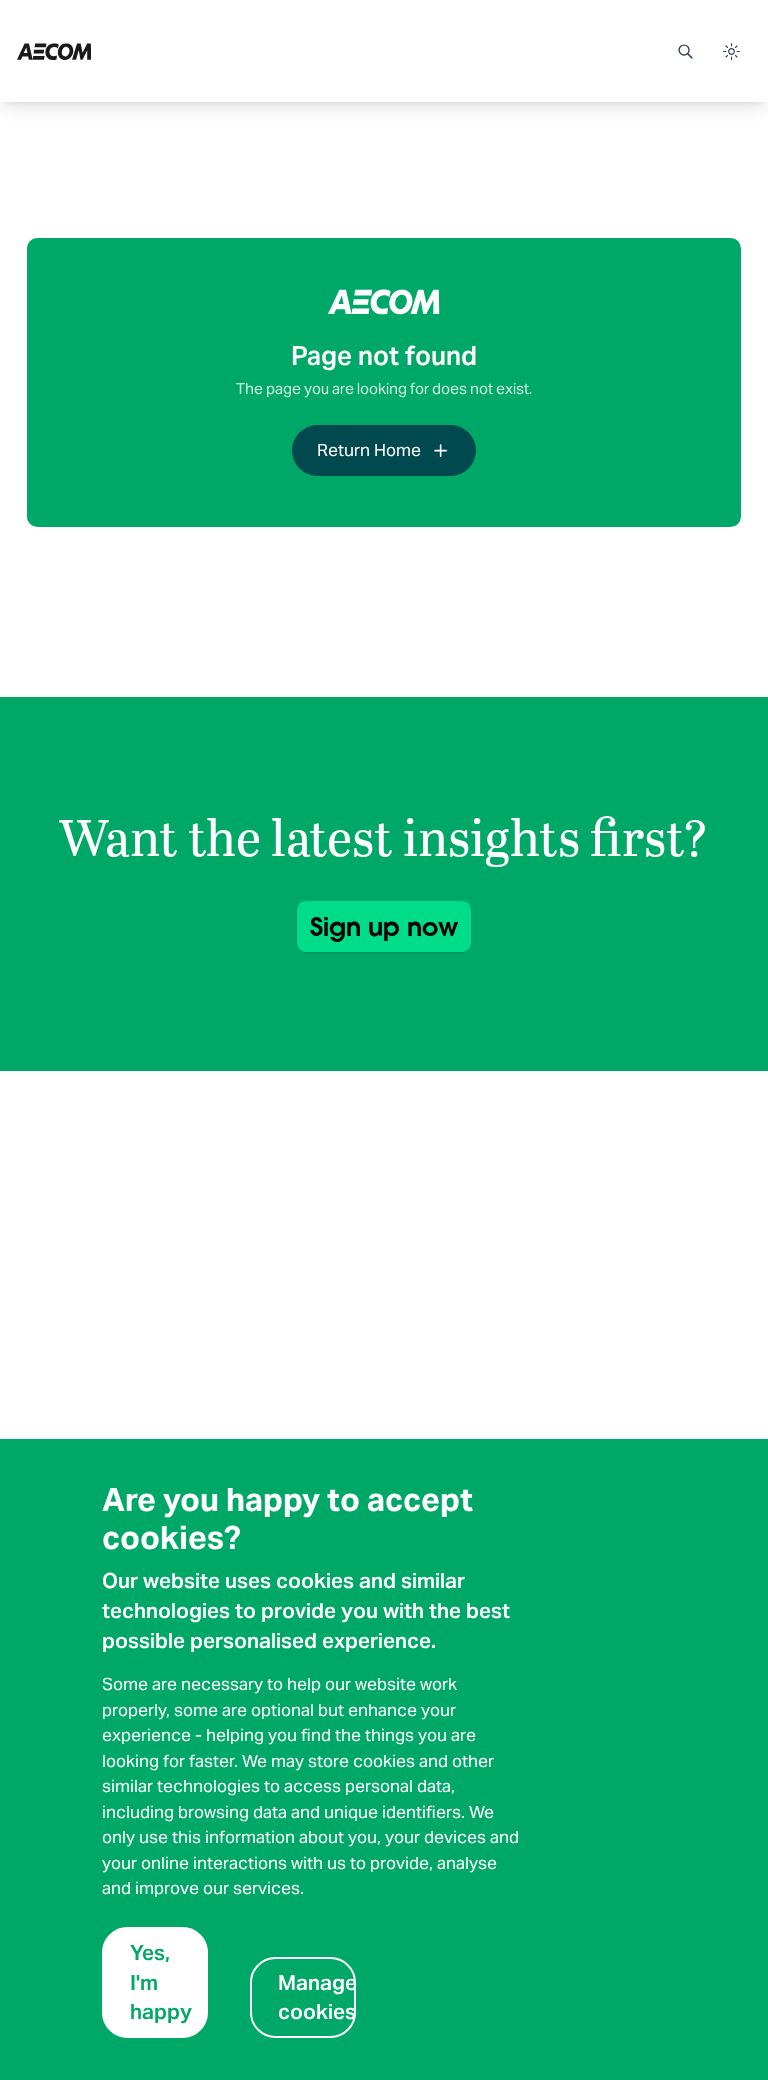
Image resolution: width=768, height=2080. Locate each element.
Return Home (369, 450)
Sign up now (384, 926)
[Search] (685, 51)
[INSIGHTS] (108, 51)
